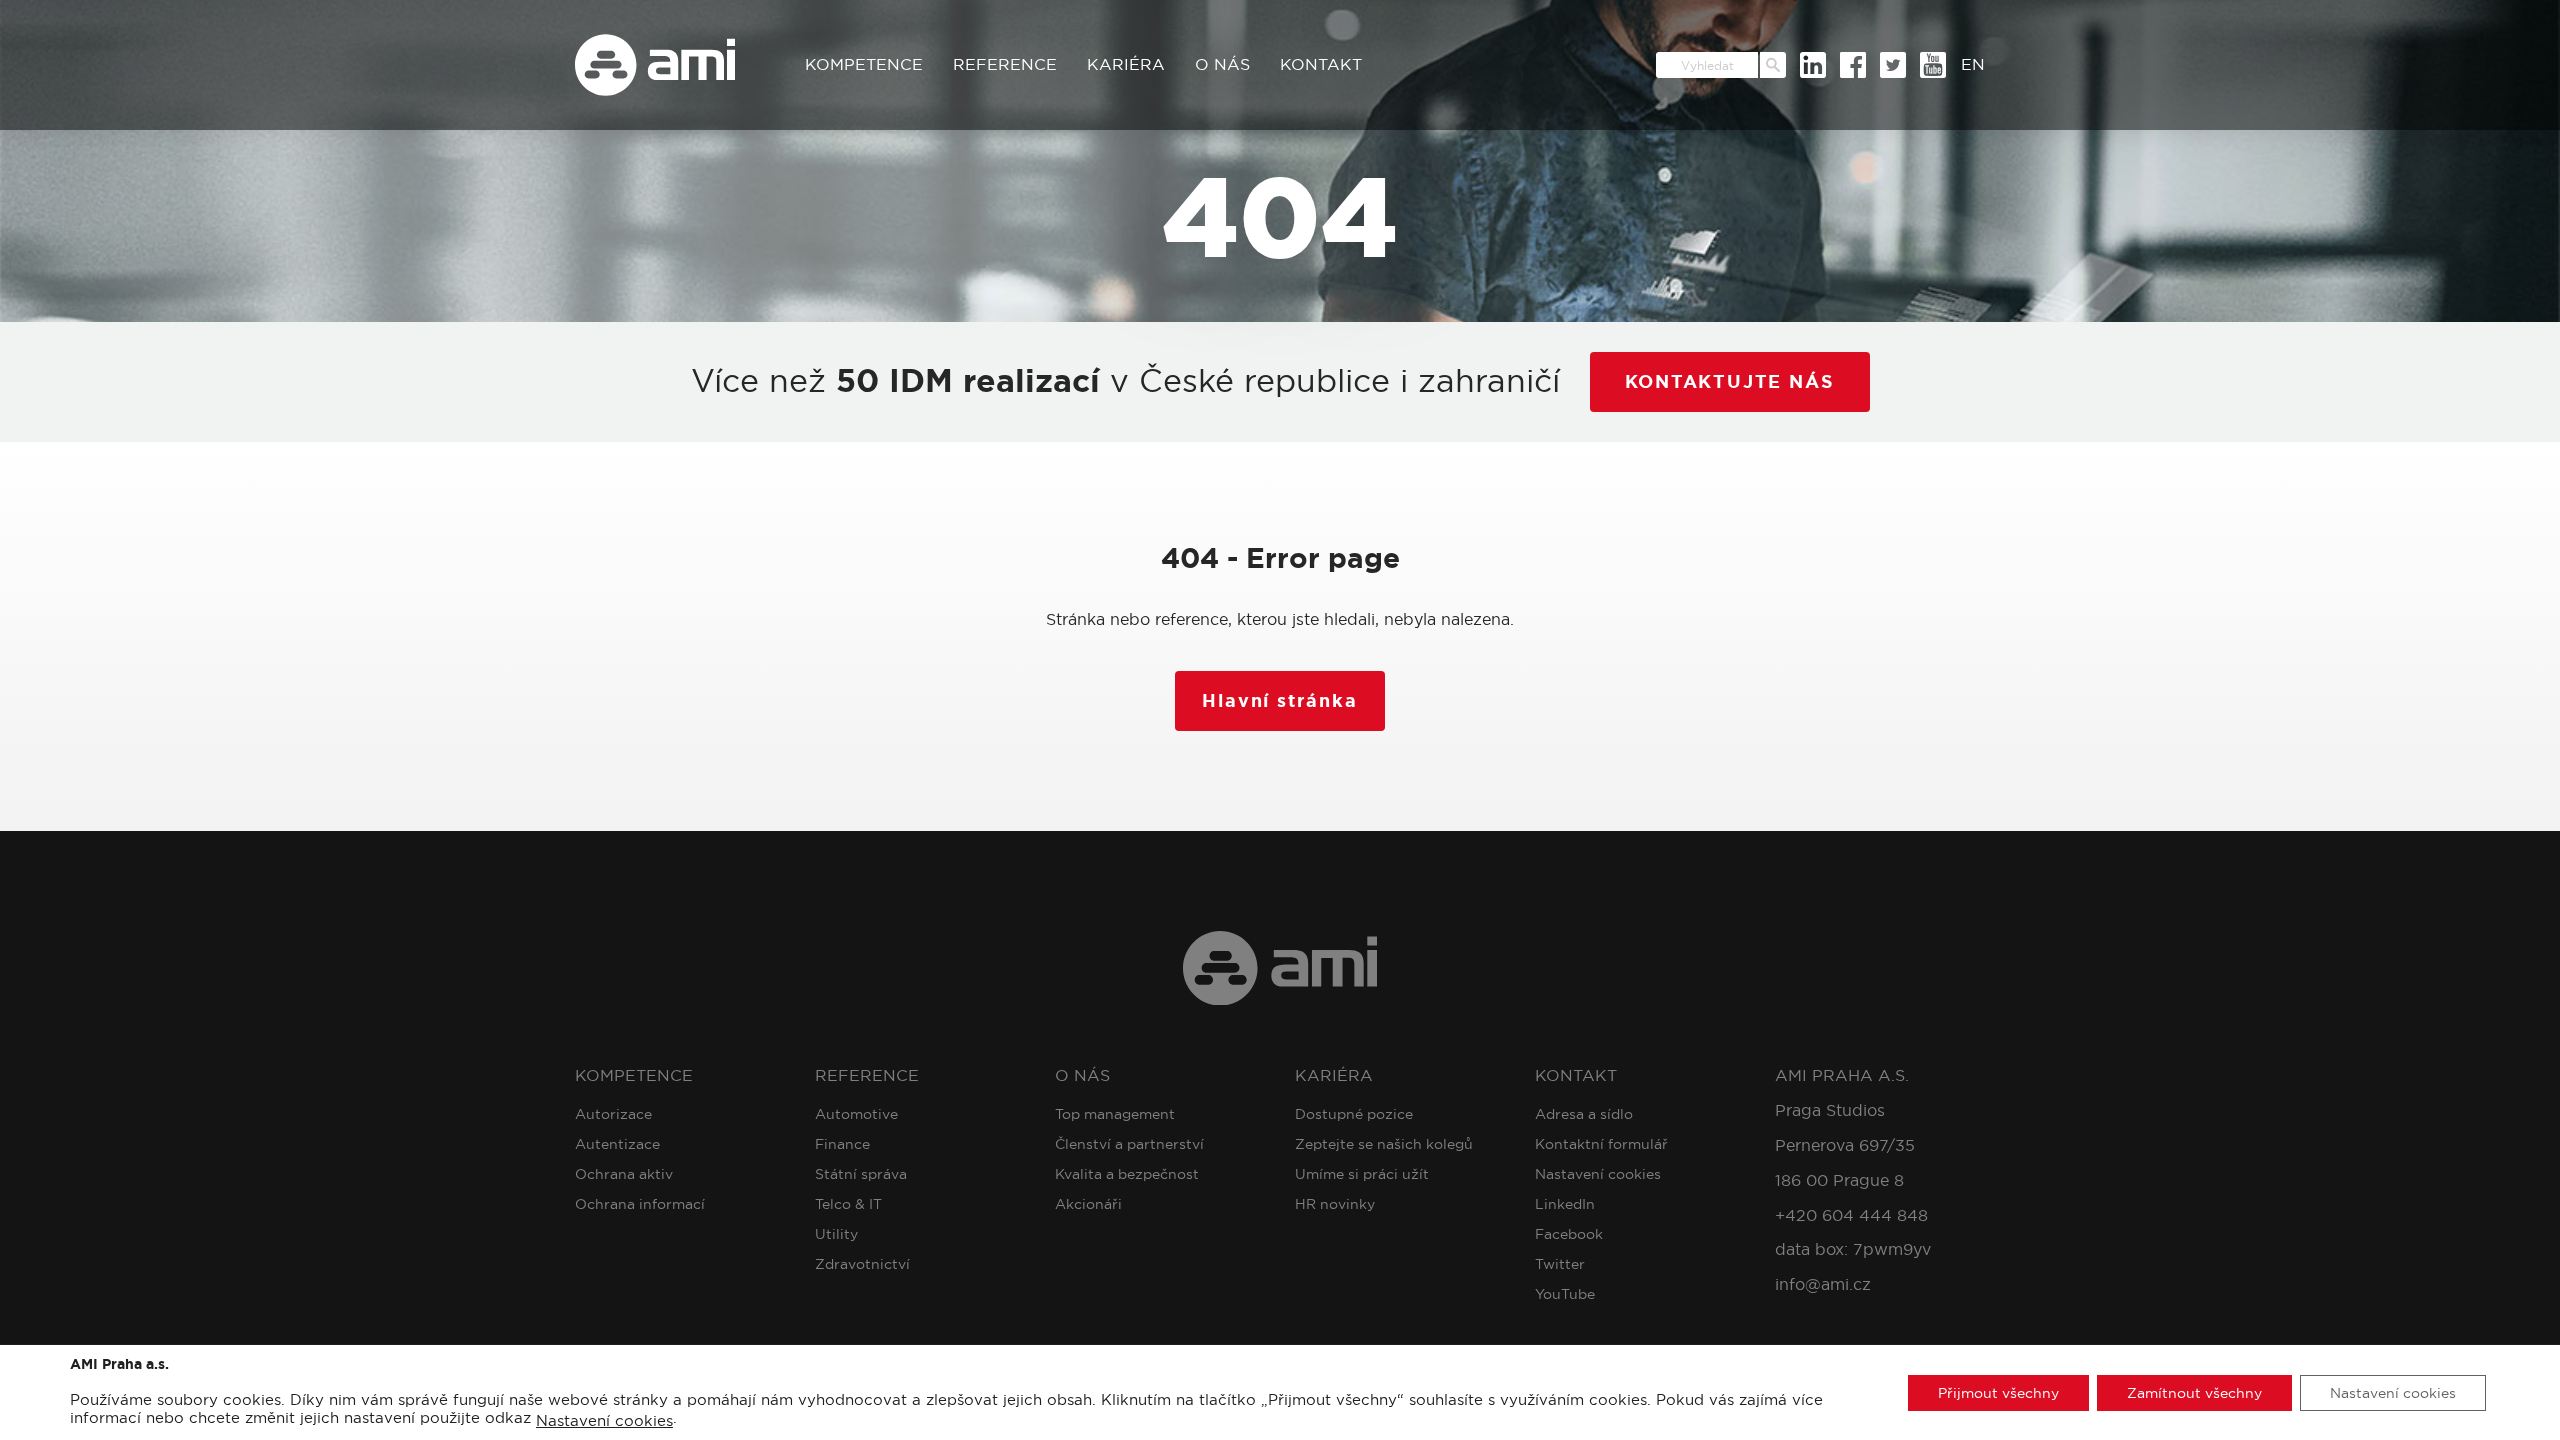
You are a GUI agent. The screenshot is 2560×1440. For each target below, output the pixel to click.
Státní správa (861, 1174)
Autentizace (617, 1144)
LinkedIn (1565, 1204)
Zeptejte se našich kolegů (1384, 1144)
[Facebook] (1853, 65)
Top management (1115, 1114)
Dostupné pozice (1354, 1114)
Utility (836, 1234)
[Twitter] (1893, 65)
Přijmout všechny (1998, 1392)
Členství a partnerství (1129, 1144)
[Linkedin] (1813, 65)
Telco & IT (848, 1204)
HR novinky (1335, 1204)
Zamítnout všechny (2194, 1392)
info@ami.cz (1823, 1284)
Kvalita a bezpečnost (1127, 1174)
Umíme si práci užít (1362, 1174)
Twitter (1560, 1264)
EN (1973, 64)
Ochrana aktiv (624, 1174)
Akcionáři (1088, 1204)
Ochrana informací (640, 1204)
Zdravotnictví (862, 1264)
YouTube (1565, 1294)
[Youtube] (1933, 65)
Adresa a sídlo (1584, 1114)
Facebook (1569, 1234)
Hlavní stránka (1279, 701)
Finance (842, 1144)
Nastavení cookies (1598, 1174)
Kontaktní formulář (1601, 1144)
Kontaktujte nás (1730, 382)
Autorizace (613, 1114)
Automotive (856, 1114)
